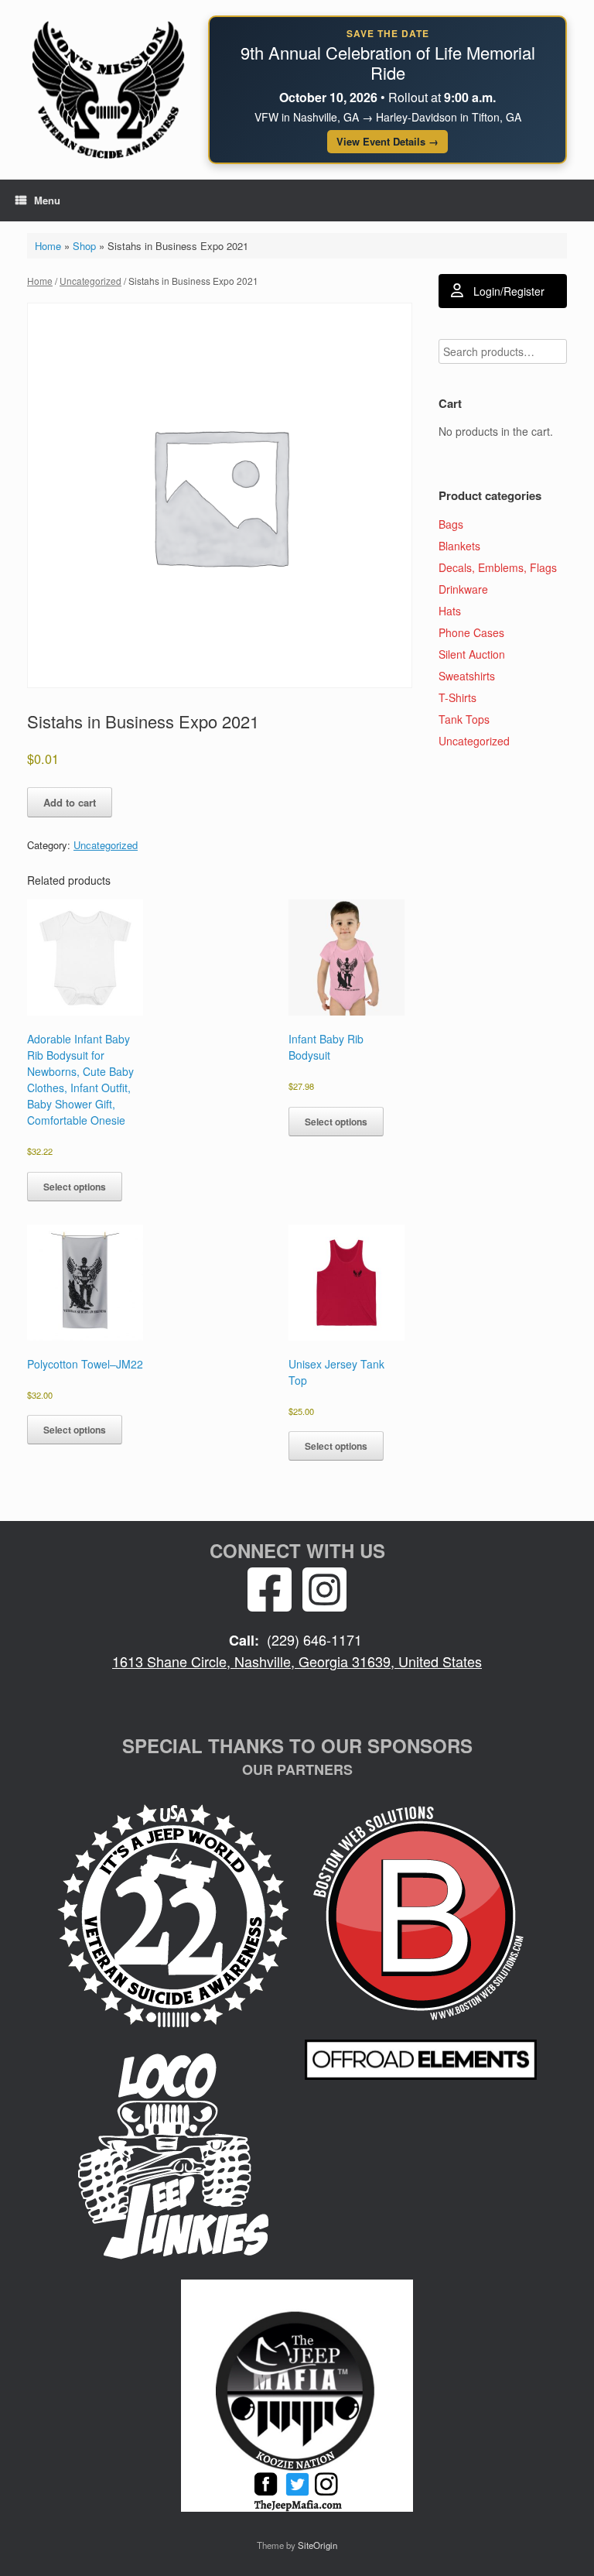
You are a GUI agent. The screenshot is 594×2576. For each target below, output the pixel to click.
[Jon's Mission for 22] (108, 89)
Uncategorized (90, 281)
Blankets (459, 546)
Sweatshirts (467, 676)
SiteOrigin (317, 2545)
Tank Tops (464, 719)
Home (48, 246)
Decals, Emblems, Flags (498, 567)
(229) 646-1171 (314, 1639)
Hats (450, 611)
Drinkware (463, 589)
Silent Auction (472, 654)
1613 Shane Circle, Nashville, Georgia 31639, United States (297, 1661)
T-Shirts (457, 697)
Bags (451, 524)
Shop (84, 246)
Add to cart (70, 802)
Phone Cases (471, 632)
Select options (75, 1187)
